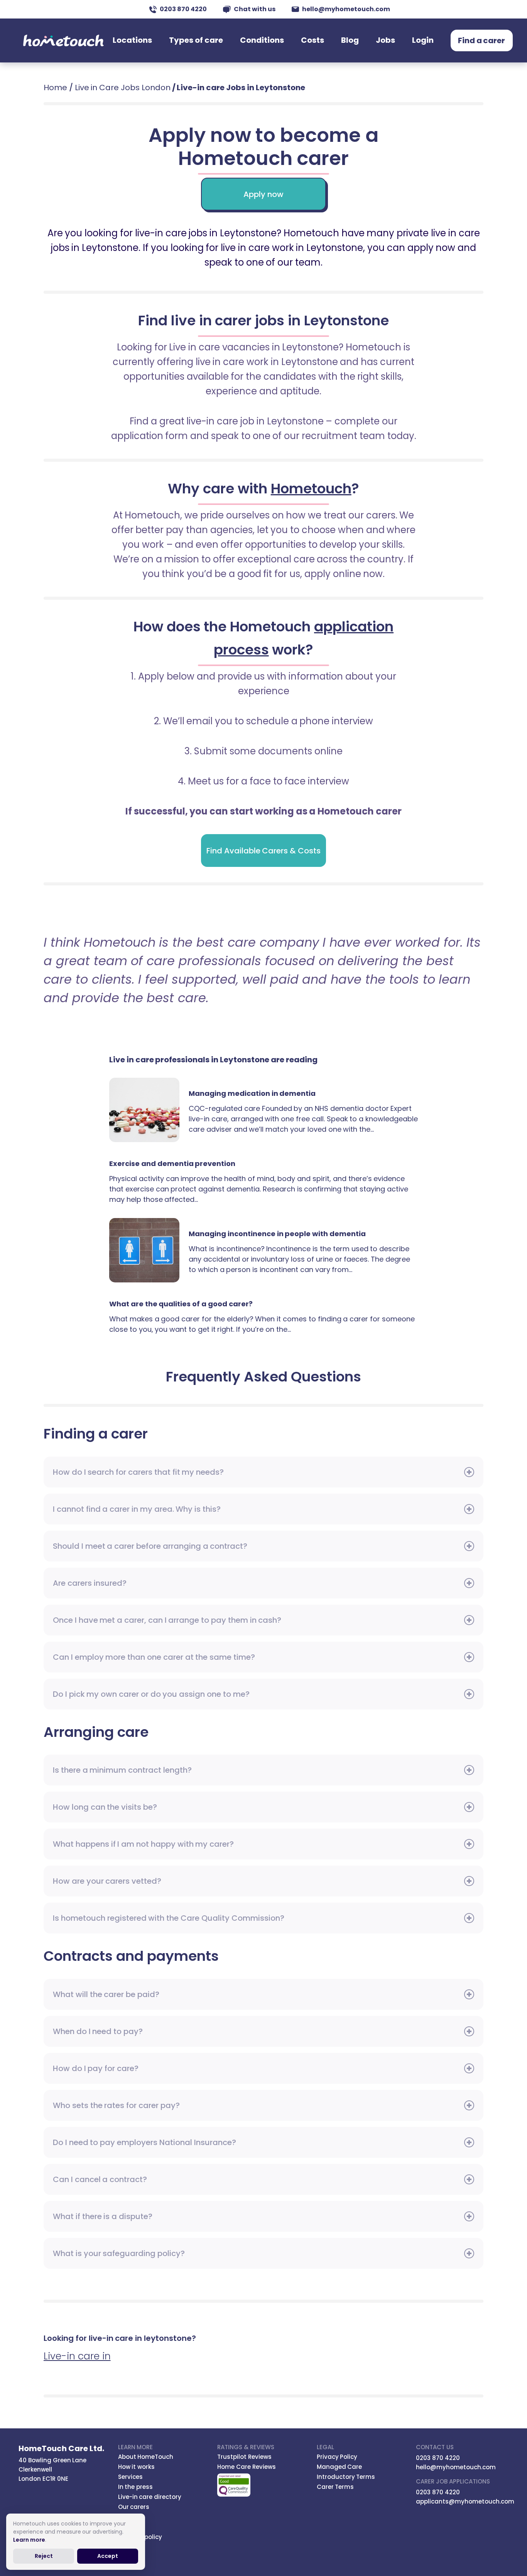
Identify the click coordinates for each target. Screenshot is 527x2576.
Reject (44, 2556)
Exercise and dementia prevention (172, 1163)
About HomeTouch (146, 2457)
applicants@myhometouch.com (465, 2501)
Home (55, 87)
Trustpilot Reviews (244, 2457)
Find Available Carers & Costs (263, 851)
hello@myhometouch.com (346, 9)
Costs (312, 40)
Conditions (262, 40)
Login (423, 40)
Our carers (134, 2507)
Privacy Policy (337, 2457)
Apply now (263, 194)
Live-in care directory (150, 2497)
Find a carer (482, 40)
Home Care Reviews (247, 2467)
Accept (108, 2556)
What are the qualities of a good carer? (181, 1304)
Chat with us (255, 9)
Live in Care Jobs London (123, 87)
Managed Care (340, 2467)
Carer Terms (335, 2487)
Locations (132, 40)
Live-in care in (77, 2356)
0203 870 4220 (183, 9)
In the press (136, 2487)
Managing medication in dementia (149, 1110)
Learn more (29, 2540)
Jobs (385, 40)
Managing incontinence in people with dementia (149, 1250)
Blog (350, 40)
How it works (137, 2467)
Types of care (196, 40)
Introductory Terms (346, 2477)
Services (130, 2477)
